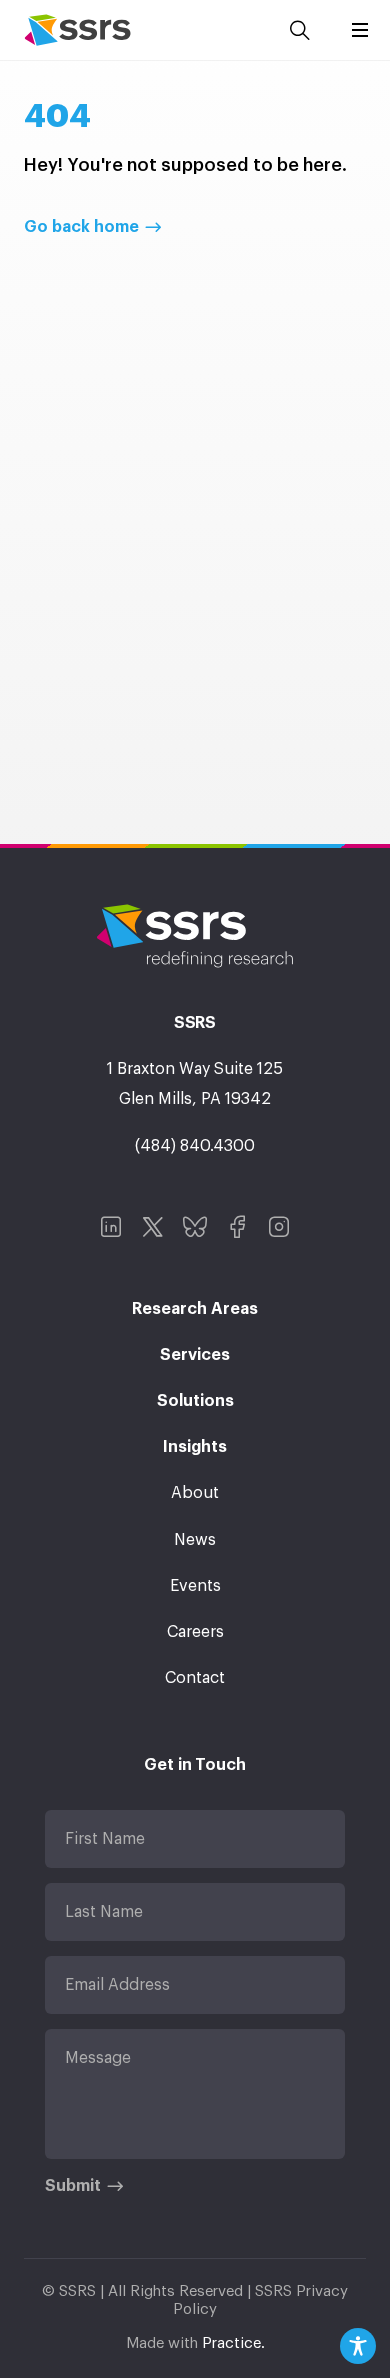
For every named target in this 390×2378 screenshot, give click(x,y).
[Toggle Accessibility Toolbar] (358, 2346)
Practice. (233, 2343)
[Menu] (360, 30)
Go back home (81, 227)
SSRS (77, 30)
